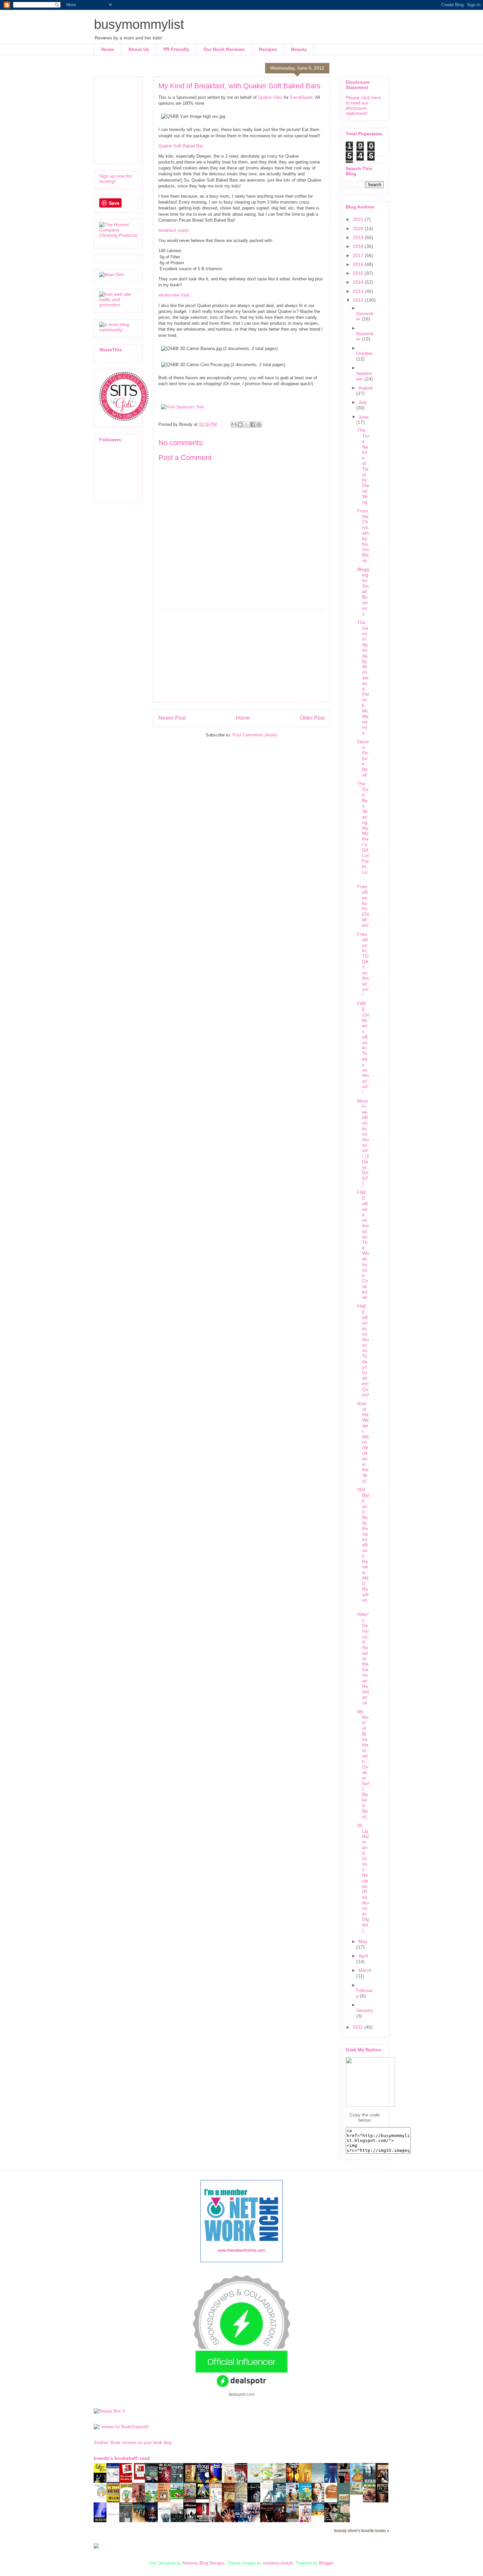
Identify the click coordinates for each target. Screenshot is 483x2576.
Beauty (299, 49)
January (365, 2010)
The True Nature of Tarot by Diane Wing (363, 466)
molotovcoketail (278, 2563)
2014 (359, 282)
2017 (359, 255)
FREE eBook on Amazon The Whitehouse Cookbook (363, 1245)
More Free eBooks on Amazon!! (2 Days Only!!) (363, 1142)
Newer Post (172, 718)
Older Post (312, 718)
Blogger (326, 2563)
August (366, 388)
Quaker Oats (270, 97)
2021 (359, 219)
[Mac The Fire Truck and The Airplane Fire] (179, 2498)
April (363, 1956)
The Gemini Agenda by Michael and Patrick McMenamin (363, 678)
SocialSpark (301, 97)
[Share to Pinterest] (259, 425)
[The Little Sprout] (307, 2502)
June (364, 417)
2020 (359, 229)
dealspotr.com (242, 2394)
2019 (359, 237)
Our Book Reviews (224, 49)
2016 (359, 264)
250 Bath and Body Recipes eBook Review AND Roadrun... (363, 1548)
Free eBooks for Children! (363, 906)
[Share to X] (246, 425)
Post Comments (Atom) (255, 735)
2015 (359, 273)
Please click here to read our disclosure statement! (363, 105)
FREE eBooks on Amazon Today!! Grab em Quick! (363, 1351)
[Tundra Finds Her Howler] (204, 2498)
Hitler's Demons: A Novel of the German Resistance (363, 1659)
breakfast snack (174, 230)
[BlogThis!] (240, 425)
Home (108, 49)
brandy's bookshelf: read (122, 2458)
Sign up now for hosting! (115, 179)
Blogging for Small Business (363, 591)
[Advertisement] (241, 656)
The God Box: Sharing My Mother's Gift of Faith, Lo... (363, 831)
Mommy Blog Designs (204, 2563)
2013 (359, 291)
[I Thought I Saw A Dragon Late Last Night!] (358, 2493)
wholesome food (174, 295)
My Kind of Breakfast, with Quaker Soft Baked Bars (363, 1764)
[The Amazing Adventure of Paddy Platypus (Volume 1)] (102, 2498)
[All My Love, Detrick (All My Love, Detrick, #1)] (192, 2482)
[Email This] (234, 425)
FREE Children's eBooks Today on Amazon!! (363, 1048)
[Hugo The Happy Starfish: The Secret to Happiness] (320, 2514)
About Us (139, 49)
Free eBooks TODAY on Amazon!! (363, 964)
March (365, 1970)
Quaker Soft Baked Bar (181, 146)
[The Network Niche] (241, 2261)
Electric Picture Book (363, 758)
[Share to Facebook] (253, 425)
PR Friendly (176, 49)
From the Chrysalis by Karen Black (363, 536)
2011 (358, 2027)
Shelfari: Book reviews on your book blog (133, 2443)
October (365, 353)
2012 (359, 300)
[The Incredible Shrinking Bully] (140, 2478)
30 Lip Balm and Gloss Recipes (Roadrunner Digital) (363, 1878)
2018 (359, 246)
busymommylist (139, 24)
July (363, 402)
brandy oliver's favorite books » (362, 2531)
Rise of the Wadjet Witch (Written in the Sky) (363, 1442)
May (363, 1941)
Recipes (268, 49)
